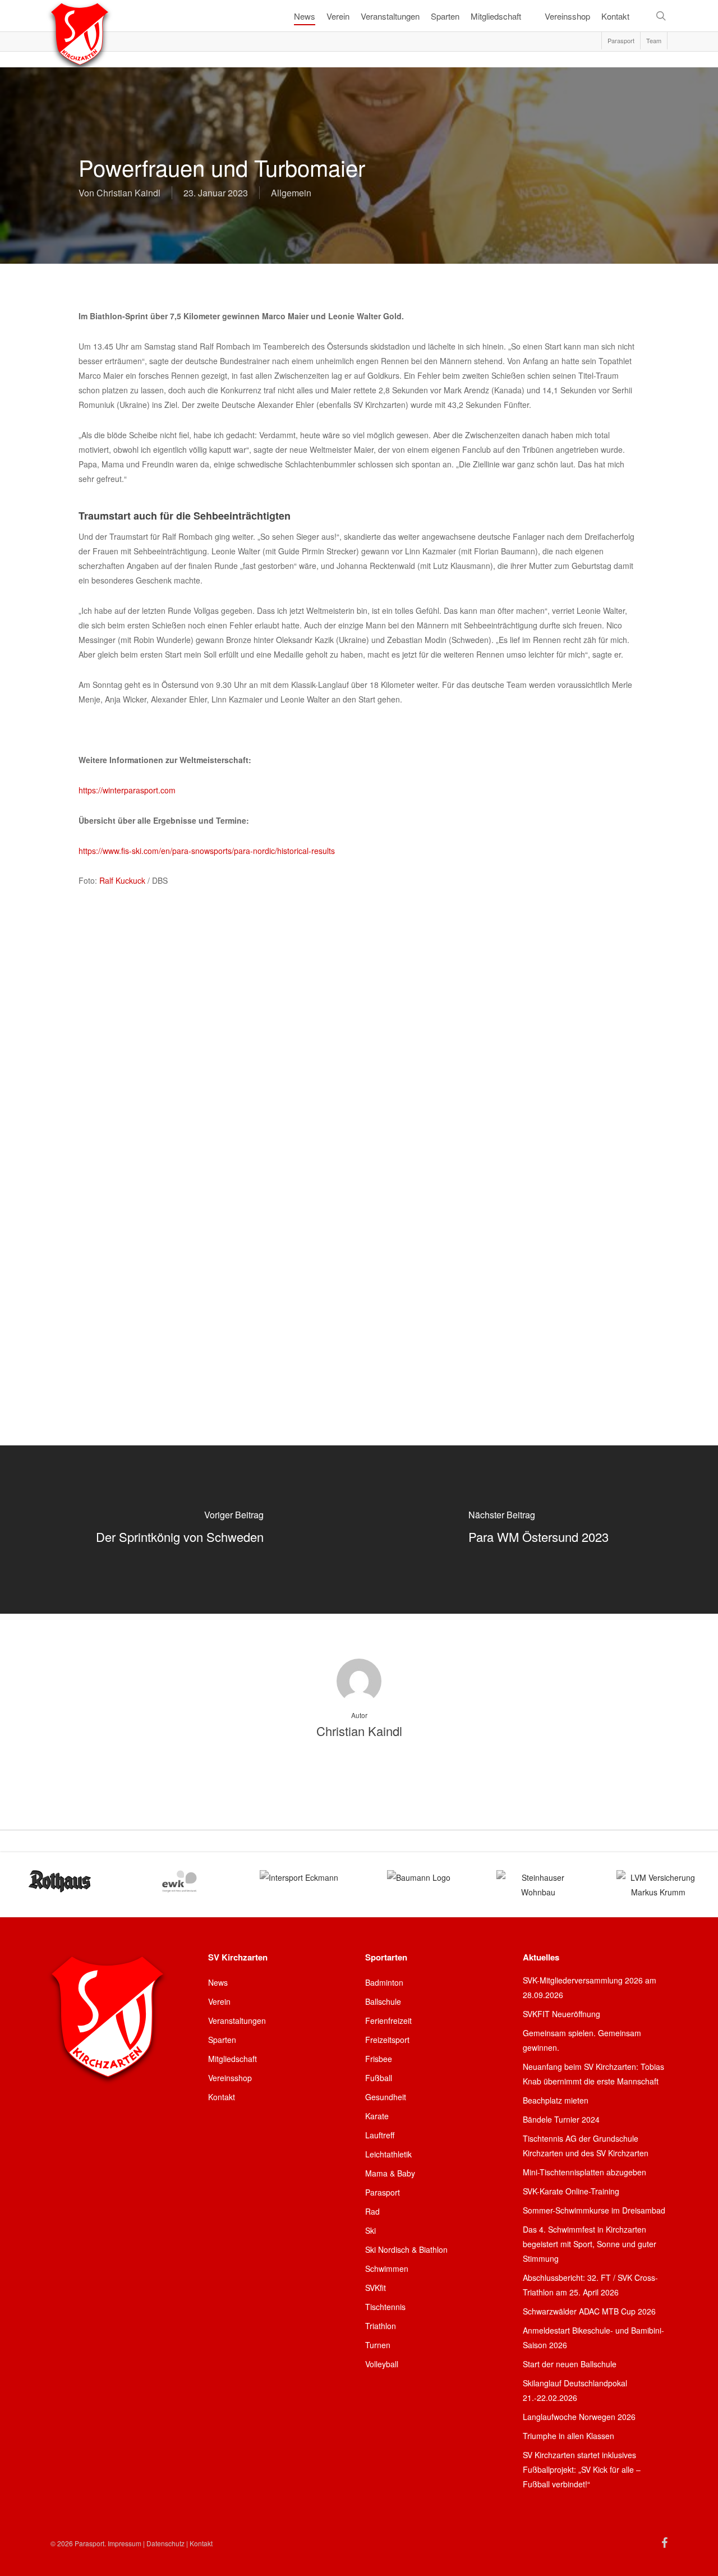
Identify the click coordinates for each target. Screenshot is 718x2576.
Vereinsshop (230, 2078)
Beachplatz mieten (556, 2100)
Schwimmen (387, 2269)
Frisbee (379, 2059)
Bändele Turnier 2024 (561, 2119)
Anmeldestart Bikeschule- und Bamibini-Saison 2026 (593, 2338)
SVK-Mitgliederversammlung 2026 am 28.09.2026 (590, 1987)
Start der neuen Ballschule (570, 2364)
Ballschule (383, 2001)
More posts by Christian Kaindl (359, 1770)
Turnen (378, 2345)
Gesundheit (386, 2097)
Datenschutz (165, 2543)
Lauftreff (380, 2135)
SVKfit (376, 2288)
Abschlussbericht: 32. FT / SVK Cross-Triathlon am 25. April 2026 (590, 2285)
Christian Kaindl (128, 193)
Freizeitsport (387, 2040)
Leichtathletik (388, 2154)
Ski (370, 2230)
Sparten (222, 2040)
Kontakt (222, 2097)
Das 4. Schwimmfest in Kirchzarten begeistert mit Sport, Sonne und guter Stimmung (590, 2244)
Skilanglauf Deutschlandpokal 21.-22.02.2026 (575, 2390)
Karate (377, 2116)
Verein (219, 2001)
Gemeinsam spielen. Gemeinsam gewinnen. (582, 2040)
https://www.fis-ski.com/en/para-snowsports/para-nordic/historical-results (207, 851)
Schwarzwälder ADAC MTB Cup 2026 (589, 2311)
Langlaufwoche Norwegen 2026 (579, 2417)
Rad (372, 2211)
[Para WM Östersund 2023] (538, 1530)
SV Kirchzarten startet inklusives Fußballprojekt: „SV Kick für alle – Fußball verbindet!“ (582, 2469)
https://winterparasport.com (127, 790)
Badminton (384, 1982)
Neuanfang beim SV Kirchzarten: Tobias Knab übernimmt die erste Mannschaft (593, 2074)
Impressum (125, 2543)
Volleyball (382, 2364)
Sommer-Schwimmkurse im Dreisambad (594, 2210)
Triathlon (381, 2326)
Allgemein (291, 193)
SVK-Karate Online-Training (571, 2191)
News (218, 1982)
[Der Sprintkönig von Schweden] (179, 1530)
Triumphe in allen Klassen (569, 2436)
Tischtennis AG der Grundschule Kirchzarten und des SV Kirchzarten (586, 2146)
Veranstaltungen (237, 2021)
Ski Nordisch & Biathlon (406, 2249)
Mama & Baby (390, 2173)
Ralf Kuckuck (122, 880)
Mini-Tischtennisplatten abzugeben (584, 2172)
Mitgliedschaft (233, 2059)
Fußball (379, 2078)
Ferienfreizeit (388, 2021)
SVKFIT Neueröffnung (561, 2014)
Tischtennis (385, 2307)
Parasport (383, 2192)
